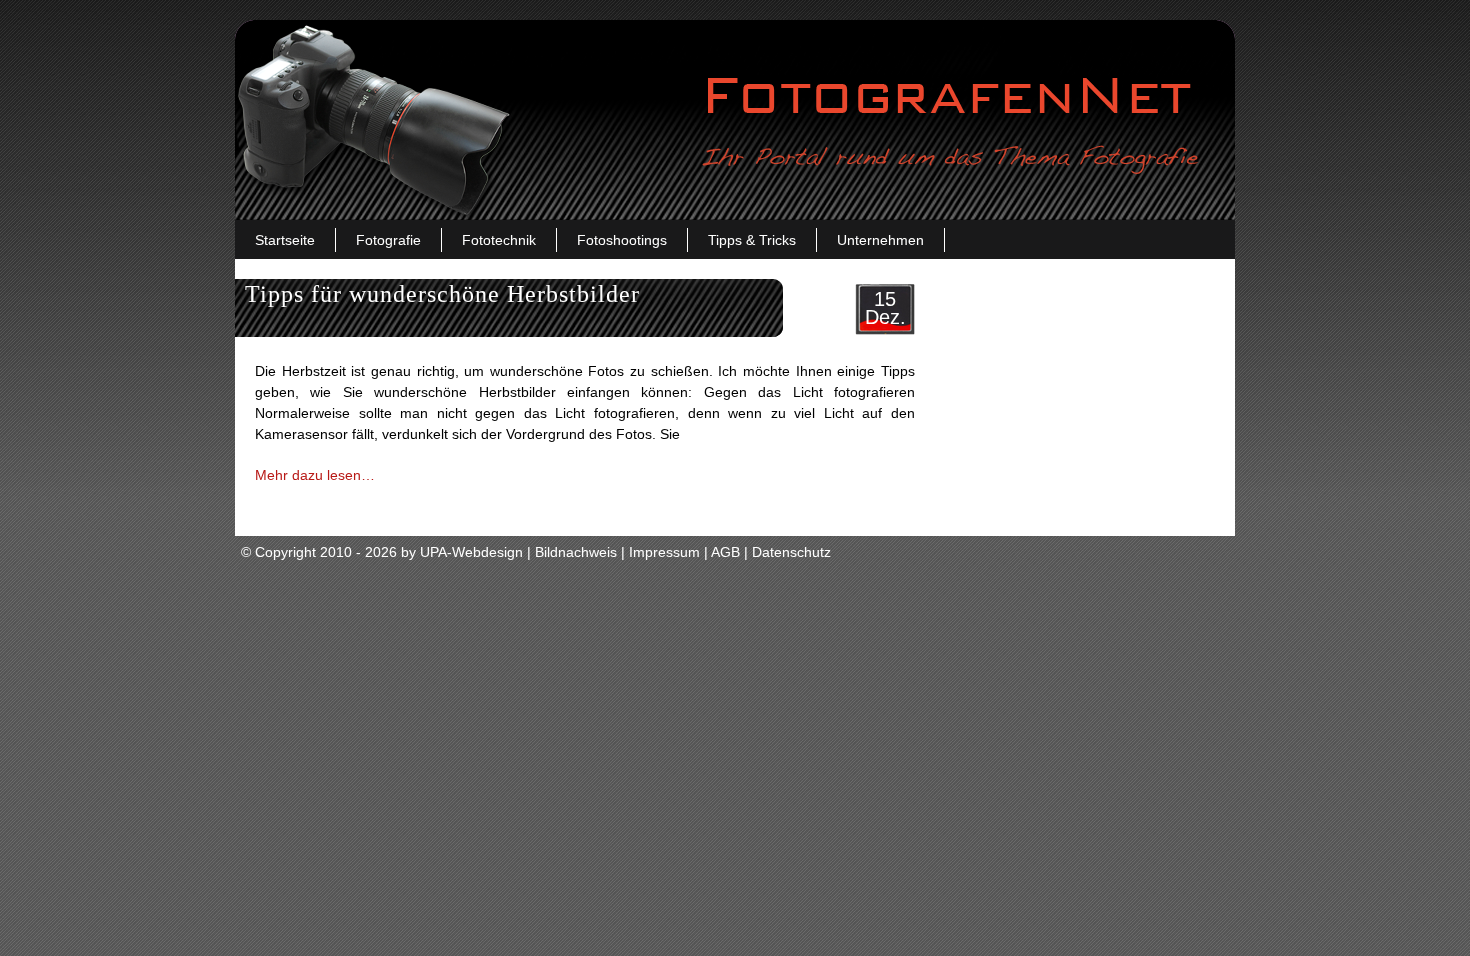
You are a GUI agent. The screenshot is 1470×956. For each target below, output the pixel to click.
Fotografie (388, 240)
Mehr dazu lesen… (315, 475)
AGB (725, 552)
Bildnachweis (576, 552)
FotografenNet (735, 120)
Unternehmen (880, 240)
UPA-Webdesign (471, 552)
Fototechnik (499, 240)
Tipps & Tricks (752, 240)
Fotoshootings (622, 240)
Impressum (664, 552)
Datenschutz (791, 552)
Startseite (285, 240)
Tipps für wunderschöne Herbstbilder (442, 294)
